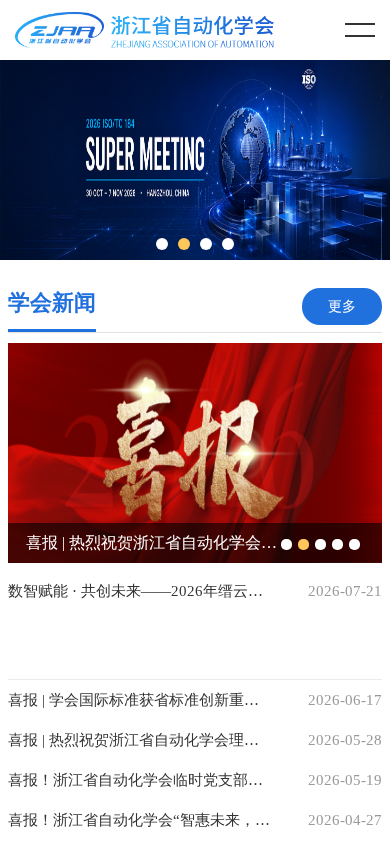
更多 (342, 306)
